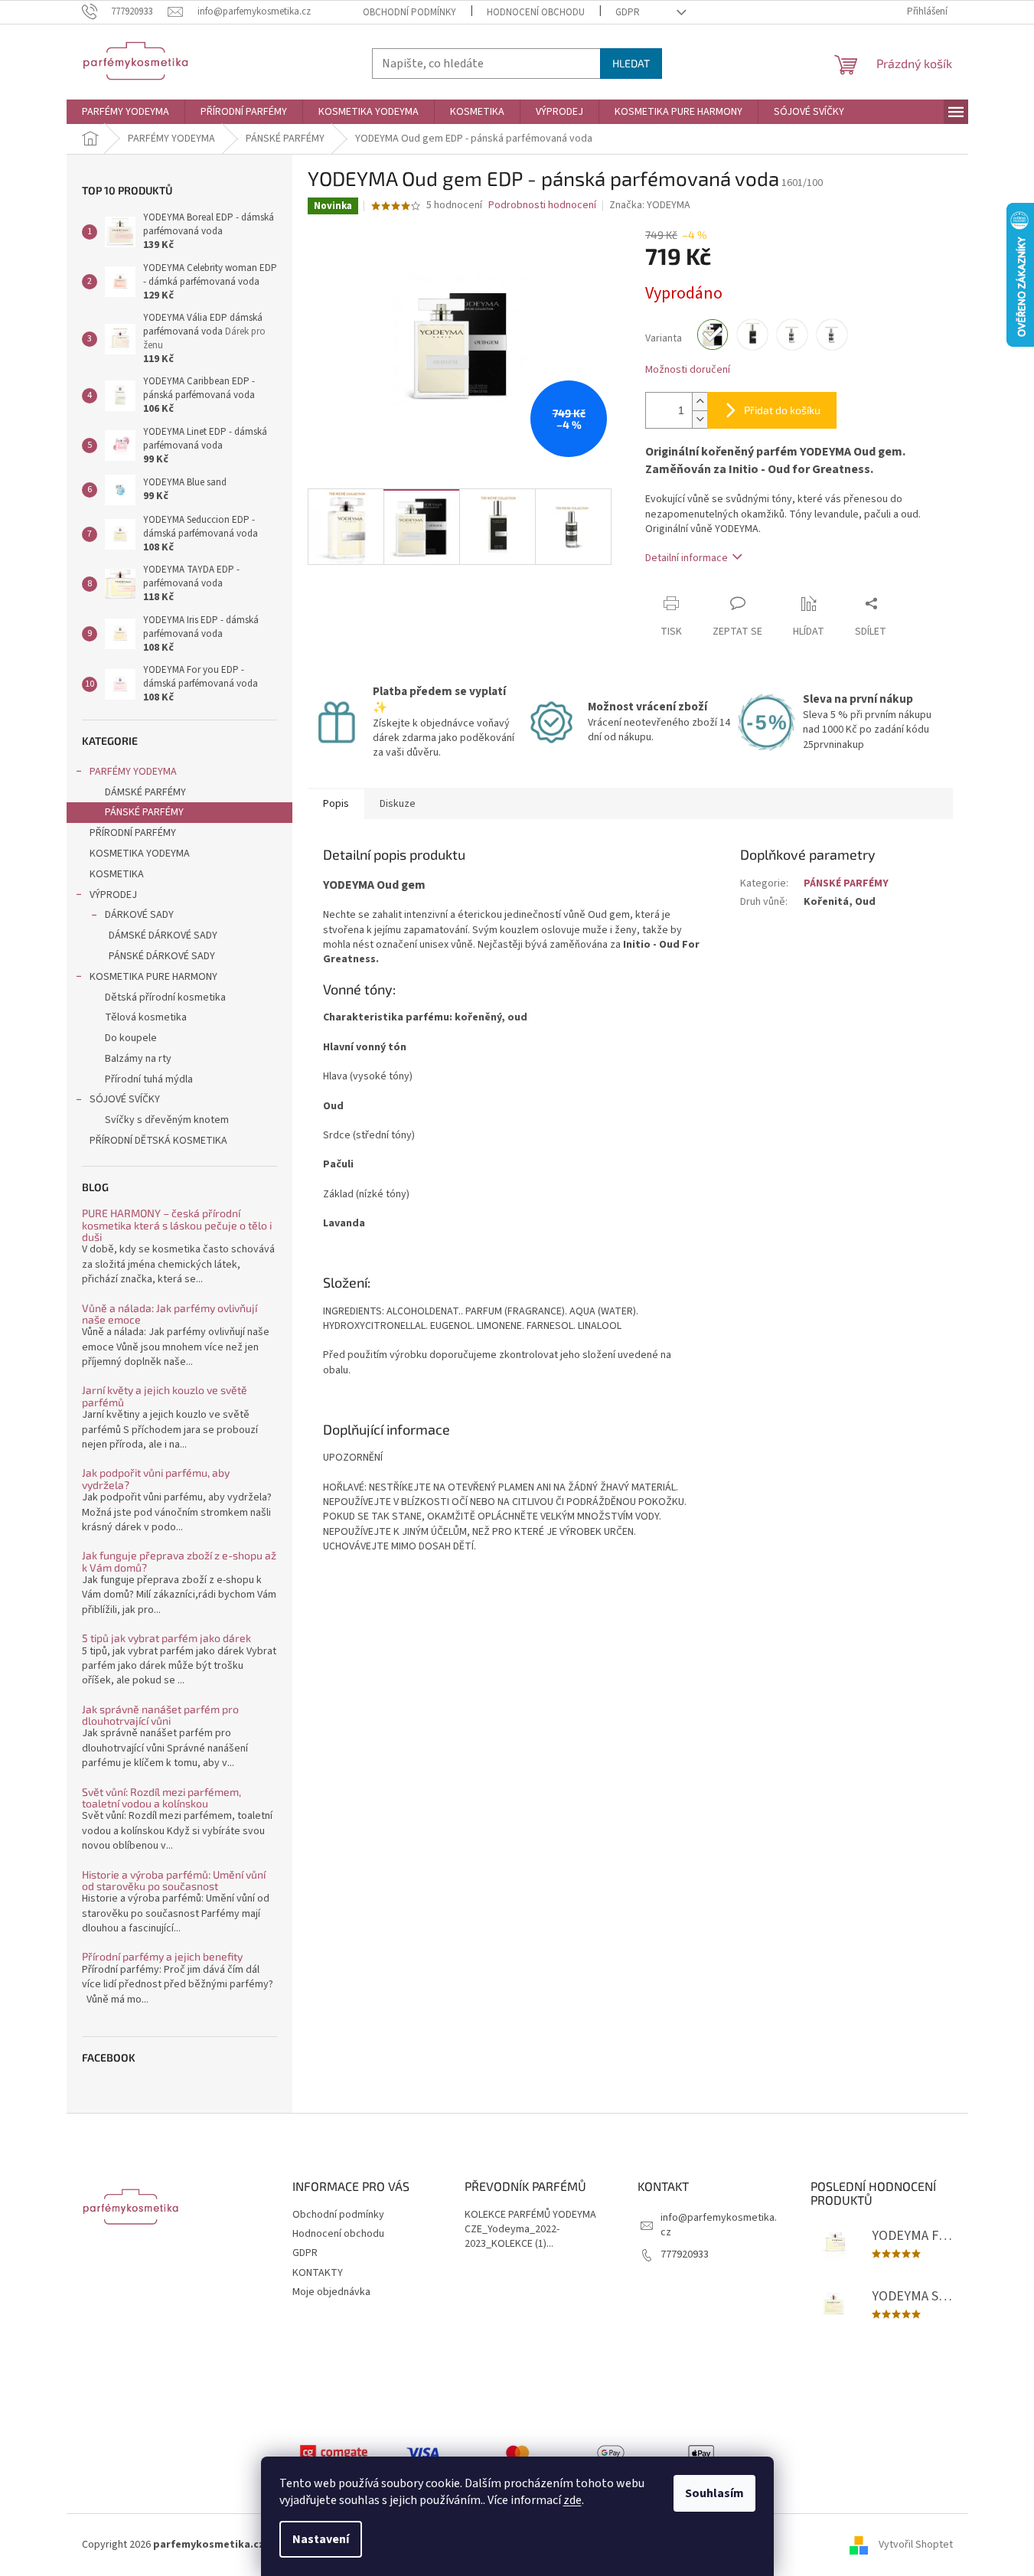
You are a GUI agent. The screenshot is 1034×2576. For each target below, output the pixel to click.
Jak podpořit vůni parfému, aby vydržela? (156, 1479)
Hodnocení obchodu (536, 12)
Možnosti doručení (688, 370)
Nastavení (321, 2539)
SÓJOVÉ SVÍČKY (125, 1099)
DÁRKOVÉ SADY (139, 915)
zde (572, 2500)
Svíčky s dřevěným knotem (167, 1120)
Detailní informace (687, 558)
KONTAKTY (318, 2273)
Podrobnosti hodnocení (542, 206)
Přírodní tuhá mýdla (149, 1079)
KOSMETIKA (117, 874)
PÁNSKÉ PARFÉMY (144, 812)
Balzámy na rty (138, 1059)
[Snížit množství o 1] (700, 419)
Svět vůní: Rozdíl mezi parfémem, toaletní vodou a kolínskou (161, 1798)
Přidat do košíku (782, 410)
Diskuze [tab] (398, 804)
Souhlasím (714, 2493)
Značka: (650, 205)
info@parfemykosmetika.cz (719, 2225)
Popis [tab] (336, 804)
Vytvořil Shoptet (916, 2545)
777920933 (685, 2254)
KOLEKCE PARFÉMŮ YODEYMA (530, 2215)
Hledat (631, 63)
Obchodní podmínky (409, 12)
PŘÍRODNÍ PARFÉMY (133, 833)
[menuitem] (126, 112)
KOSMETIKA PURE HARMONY (153, 977)
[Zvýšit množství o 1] (700, 402)
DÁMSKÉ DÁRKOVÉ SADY (163, 935)
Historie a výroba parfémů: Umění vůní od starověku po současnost (174, 1881)
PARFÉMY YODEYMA (133, 772)
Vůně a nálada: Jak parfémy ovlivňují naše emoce (170, 1314)
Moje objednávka (331, 2292)
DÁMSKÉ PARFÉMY (145, 792)
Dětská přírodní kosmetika (165, 997)
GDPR (628, 12)
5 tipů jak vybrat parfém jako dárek (166, 1638)
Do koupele (131, 1038)
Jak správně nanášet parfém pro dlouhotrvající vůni (160, 1715)
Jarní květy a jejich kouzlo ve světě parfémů (165, 1396)
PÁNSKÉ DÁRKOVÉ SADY (162, 956)
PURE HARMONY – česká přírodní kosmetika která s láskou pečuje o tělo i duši (177, 1225)
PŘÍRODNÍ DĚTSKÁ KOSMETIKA (158, 1141)
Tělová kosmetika (146, 1017)
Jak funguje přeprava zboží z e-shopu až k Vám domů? (179, 1561)
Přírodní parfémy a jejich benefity (162, 1956)
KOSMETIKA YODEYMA (140, 854)
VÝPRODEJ (113, 895)
